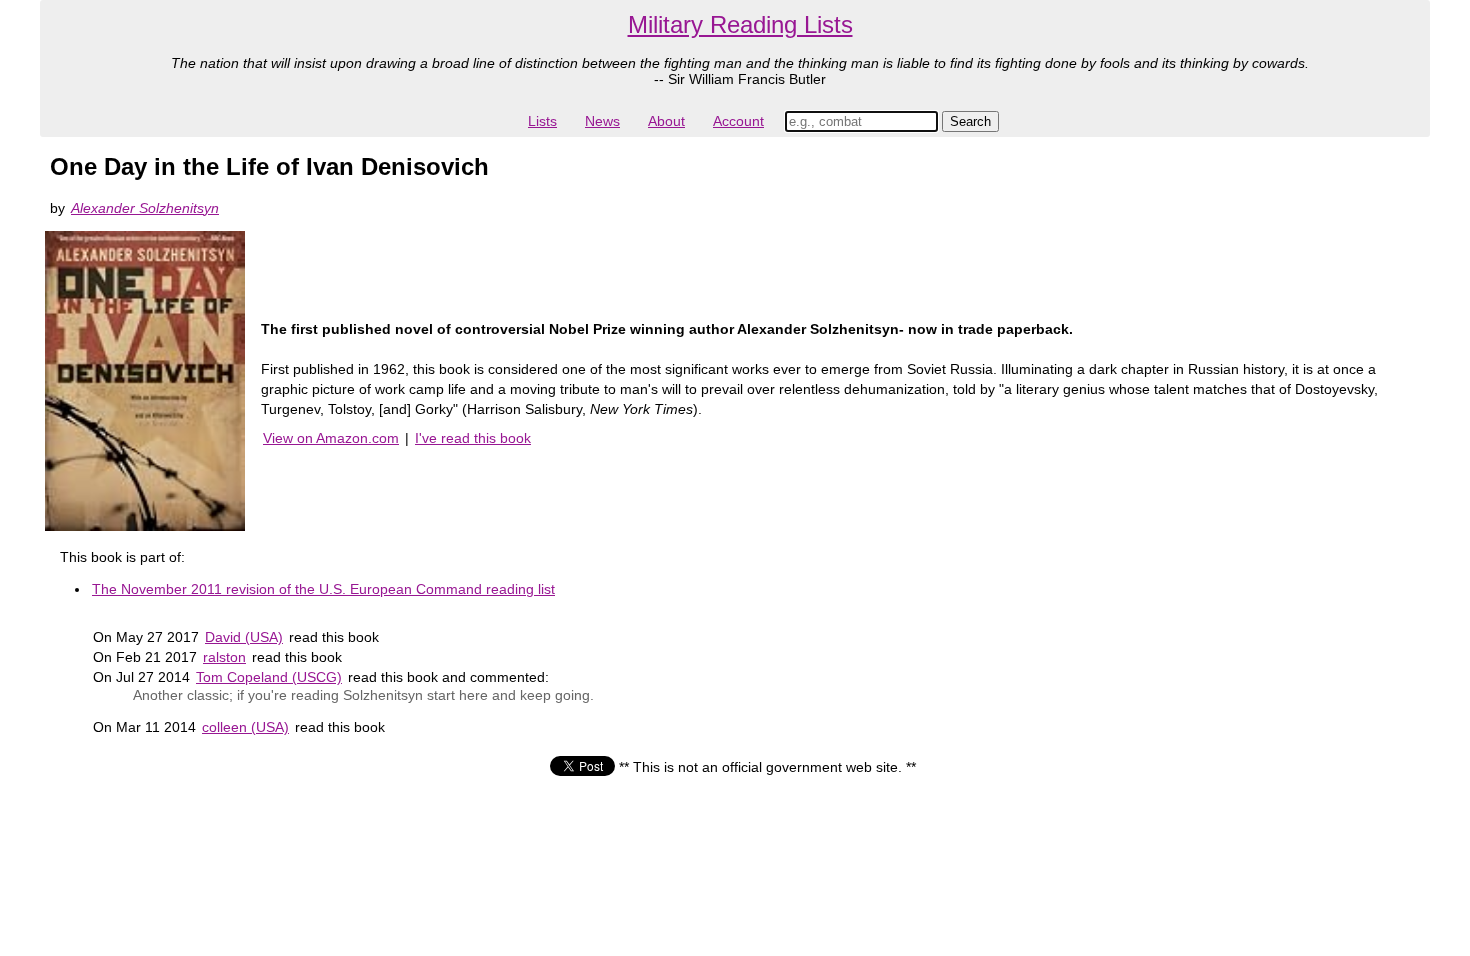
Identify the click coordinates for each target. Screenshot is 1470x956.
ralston (224, 657)
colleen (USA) (245, 727)
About (666, 121)
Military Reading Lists (740, 24)
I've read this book (473, 438)
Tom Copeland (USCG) (269, 677)
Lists (542, 121)
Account (738, 121)
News (602, 121)
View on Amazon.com (331, 438)
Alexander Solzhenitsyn (145, 208)
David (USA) (244, 637)
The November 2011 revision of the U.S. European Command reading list (323, 589)
